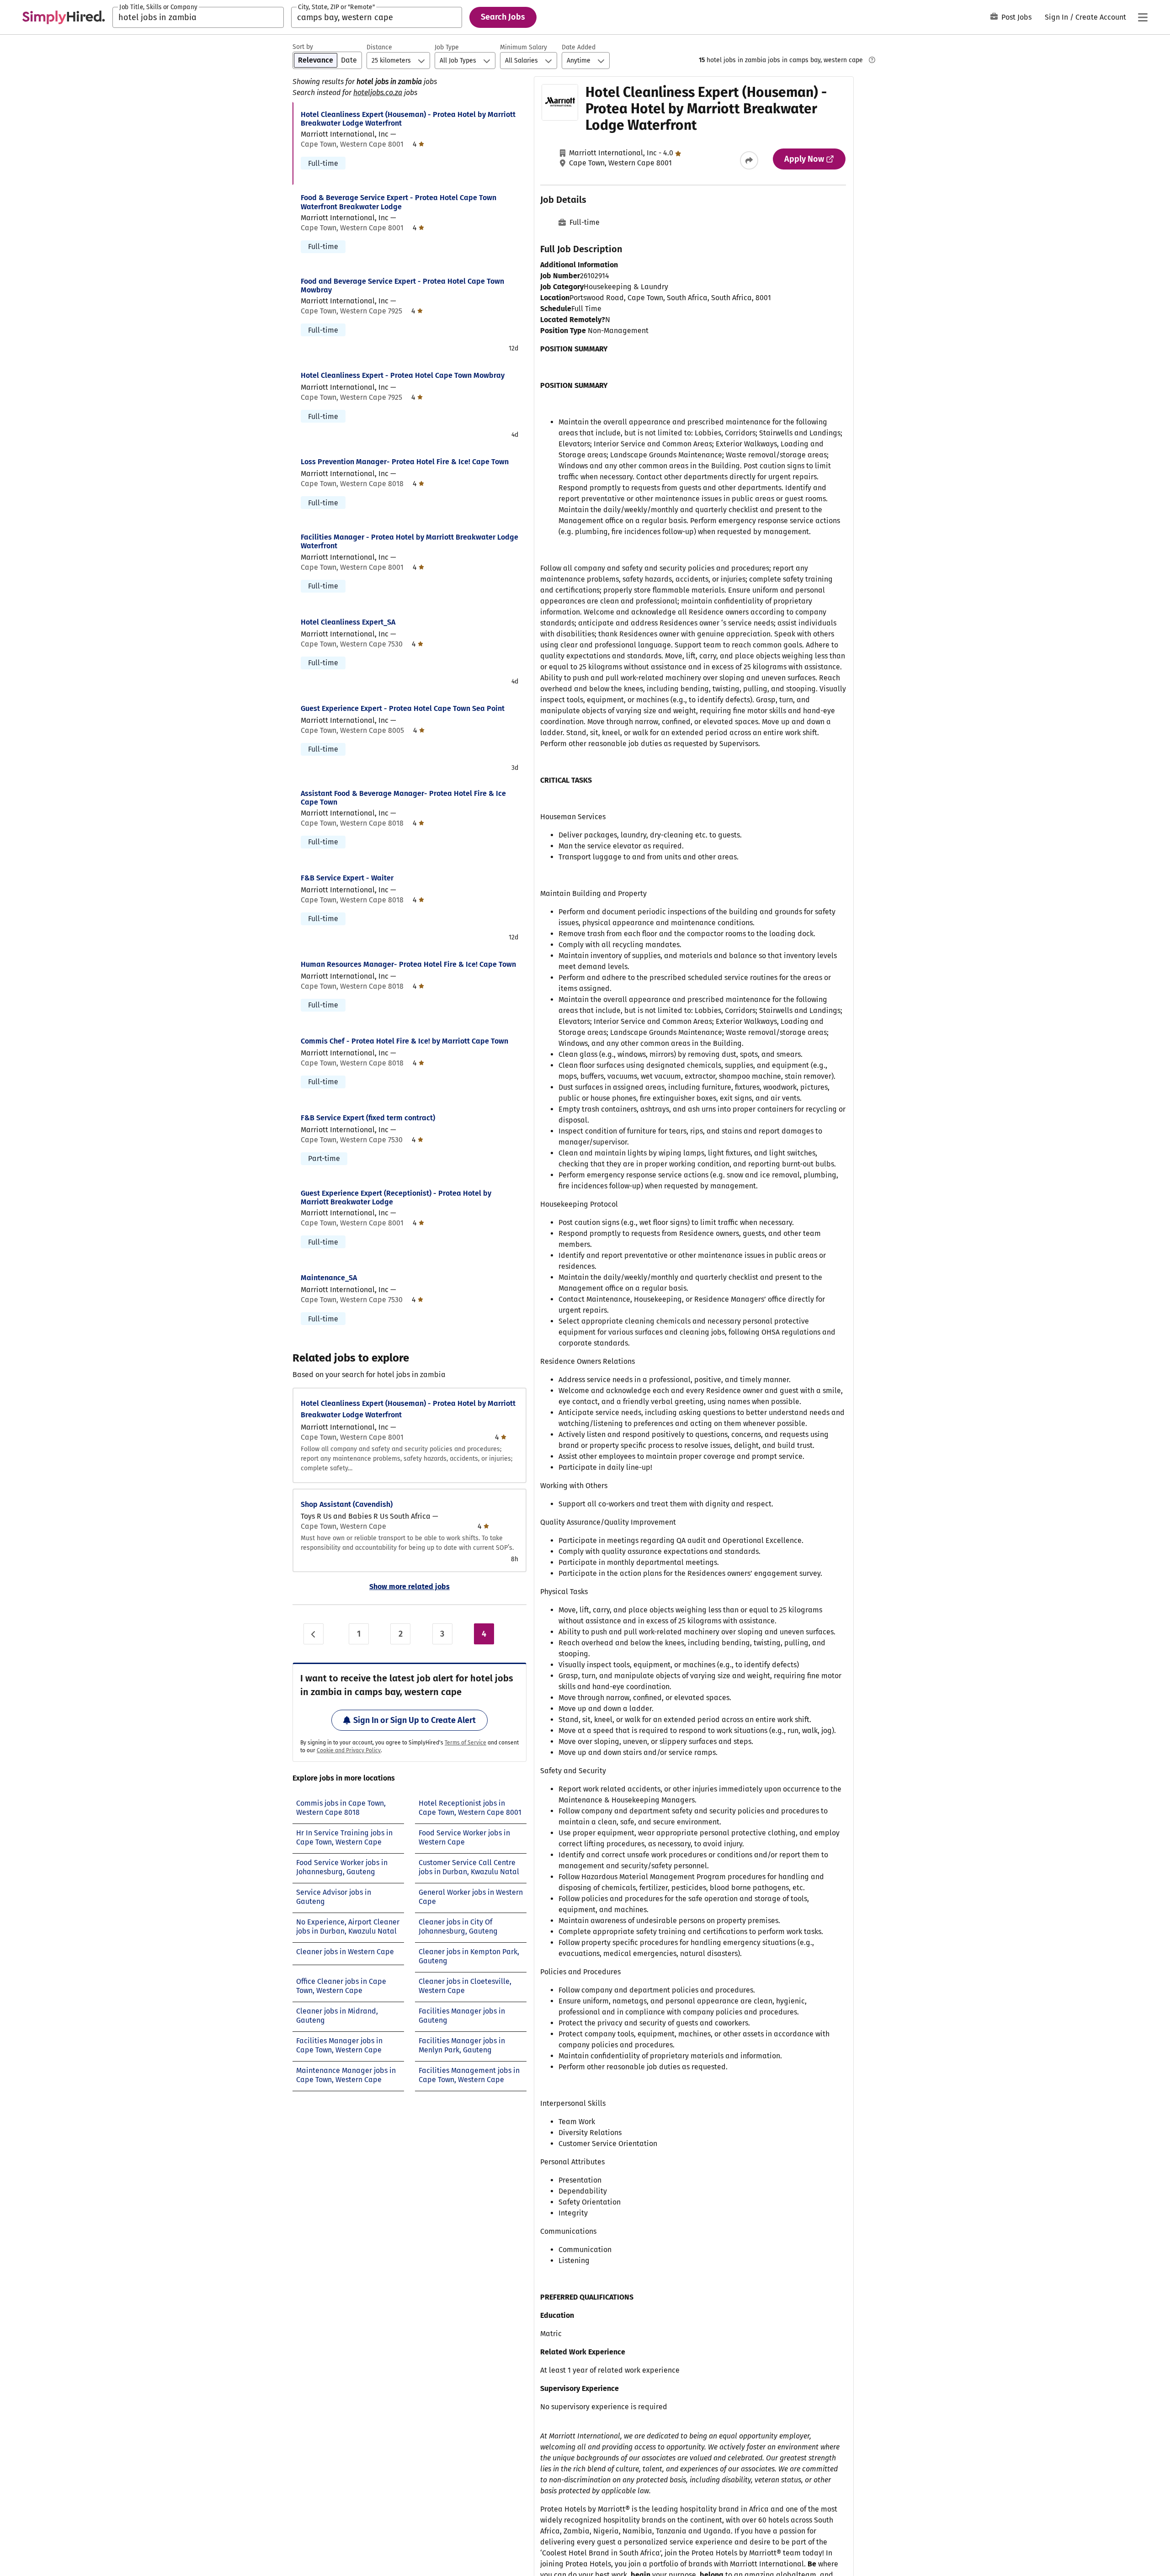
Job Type (447, 47)
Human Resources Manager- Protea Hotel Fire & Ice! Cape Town (408, 964)
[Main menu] (1143, 17)
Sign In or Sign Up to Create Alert (415, 1720)
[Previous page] (314, 1634)
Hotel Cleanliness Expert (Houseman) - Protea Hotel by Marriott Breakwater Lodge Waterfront (408, 119)
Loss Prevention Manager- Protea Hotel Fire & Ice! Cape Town (405, 462)
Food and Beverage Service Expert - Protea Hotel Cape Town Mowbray (402, 286)
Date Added (579, 47)
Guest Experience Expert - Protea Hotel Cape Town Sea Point (403, 708)
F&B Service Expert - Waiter (347, 878)
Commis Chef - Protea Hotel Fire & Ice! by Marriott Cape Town (404, 1041)
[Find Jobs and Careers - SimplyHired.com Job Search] (64, 17)
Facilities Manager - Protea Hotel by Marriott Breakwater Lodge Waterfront (409, 541)
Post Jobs (1016, 17)
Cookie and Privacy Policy (349, 1750)
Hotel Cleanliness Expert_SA (348, 622)
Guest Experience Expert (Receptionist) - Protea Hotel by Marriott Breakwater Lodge (396, 1198)
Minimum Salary (524, 47)
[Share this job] (749, 160)
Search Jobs (503, 17)
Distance (379, 47)
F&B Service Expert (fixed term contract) (368, 1118)
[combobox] (198, 17)
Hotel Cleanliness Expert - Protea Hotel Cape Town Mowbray (403, 375)
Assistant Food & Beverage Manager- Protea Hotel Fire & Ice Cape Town (403, 798)
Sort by (303, 47)
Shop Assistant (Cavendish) (347, 1504)
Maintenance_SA (329, 1278)
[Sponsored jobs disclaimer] (872, 60)
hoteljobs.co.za (378, 93)
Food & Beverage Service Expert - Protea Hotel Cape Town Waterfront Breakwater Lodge (399, 202)
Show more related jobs (409, 1587)
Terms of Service (465, 1743)
